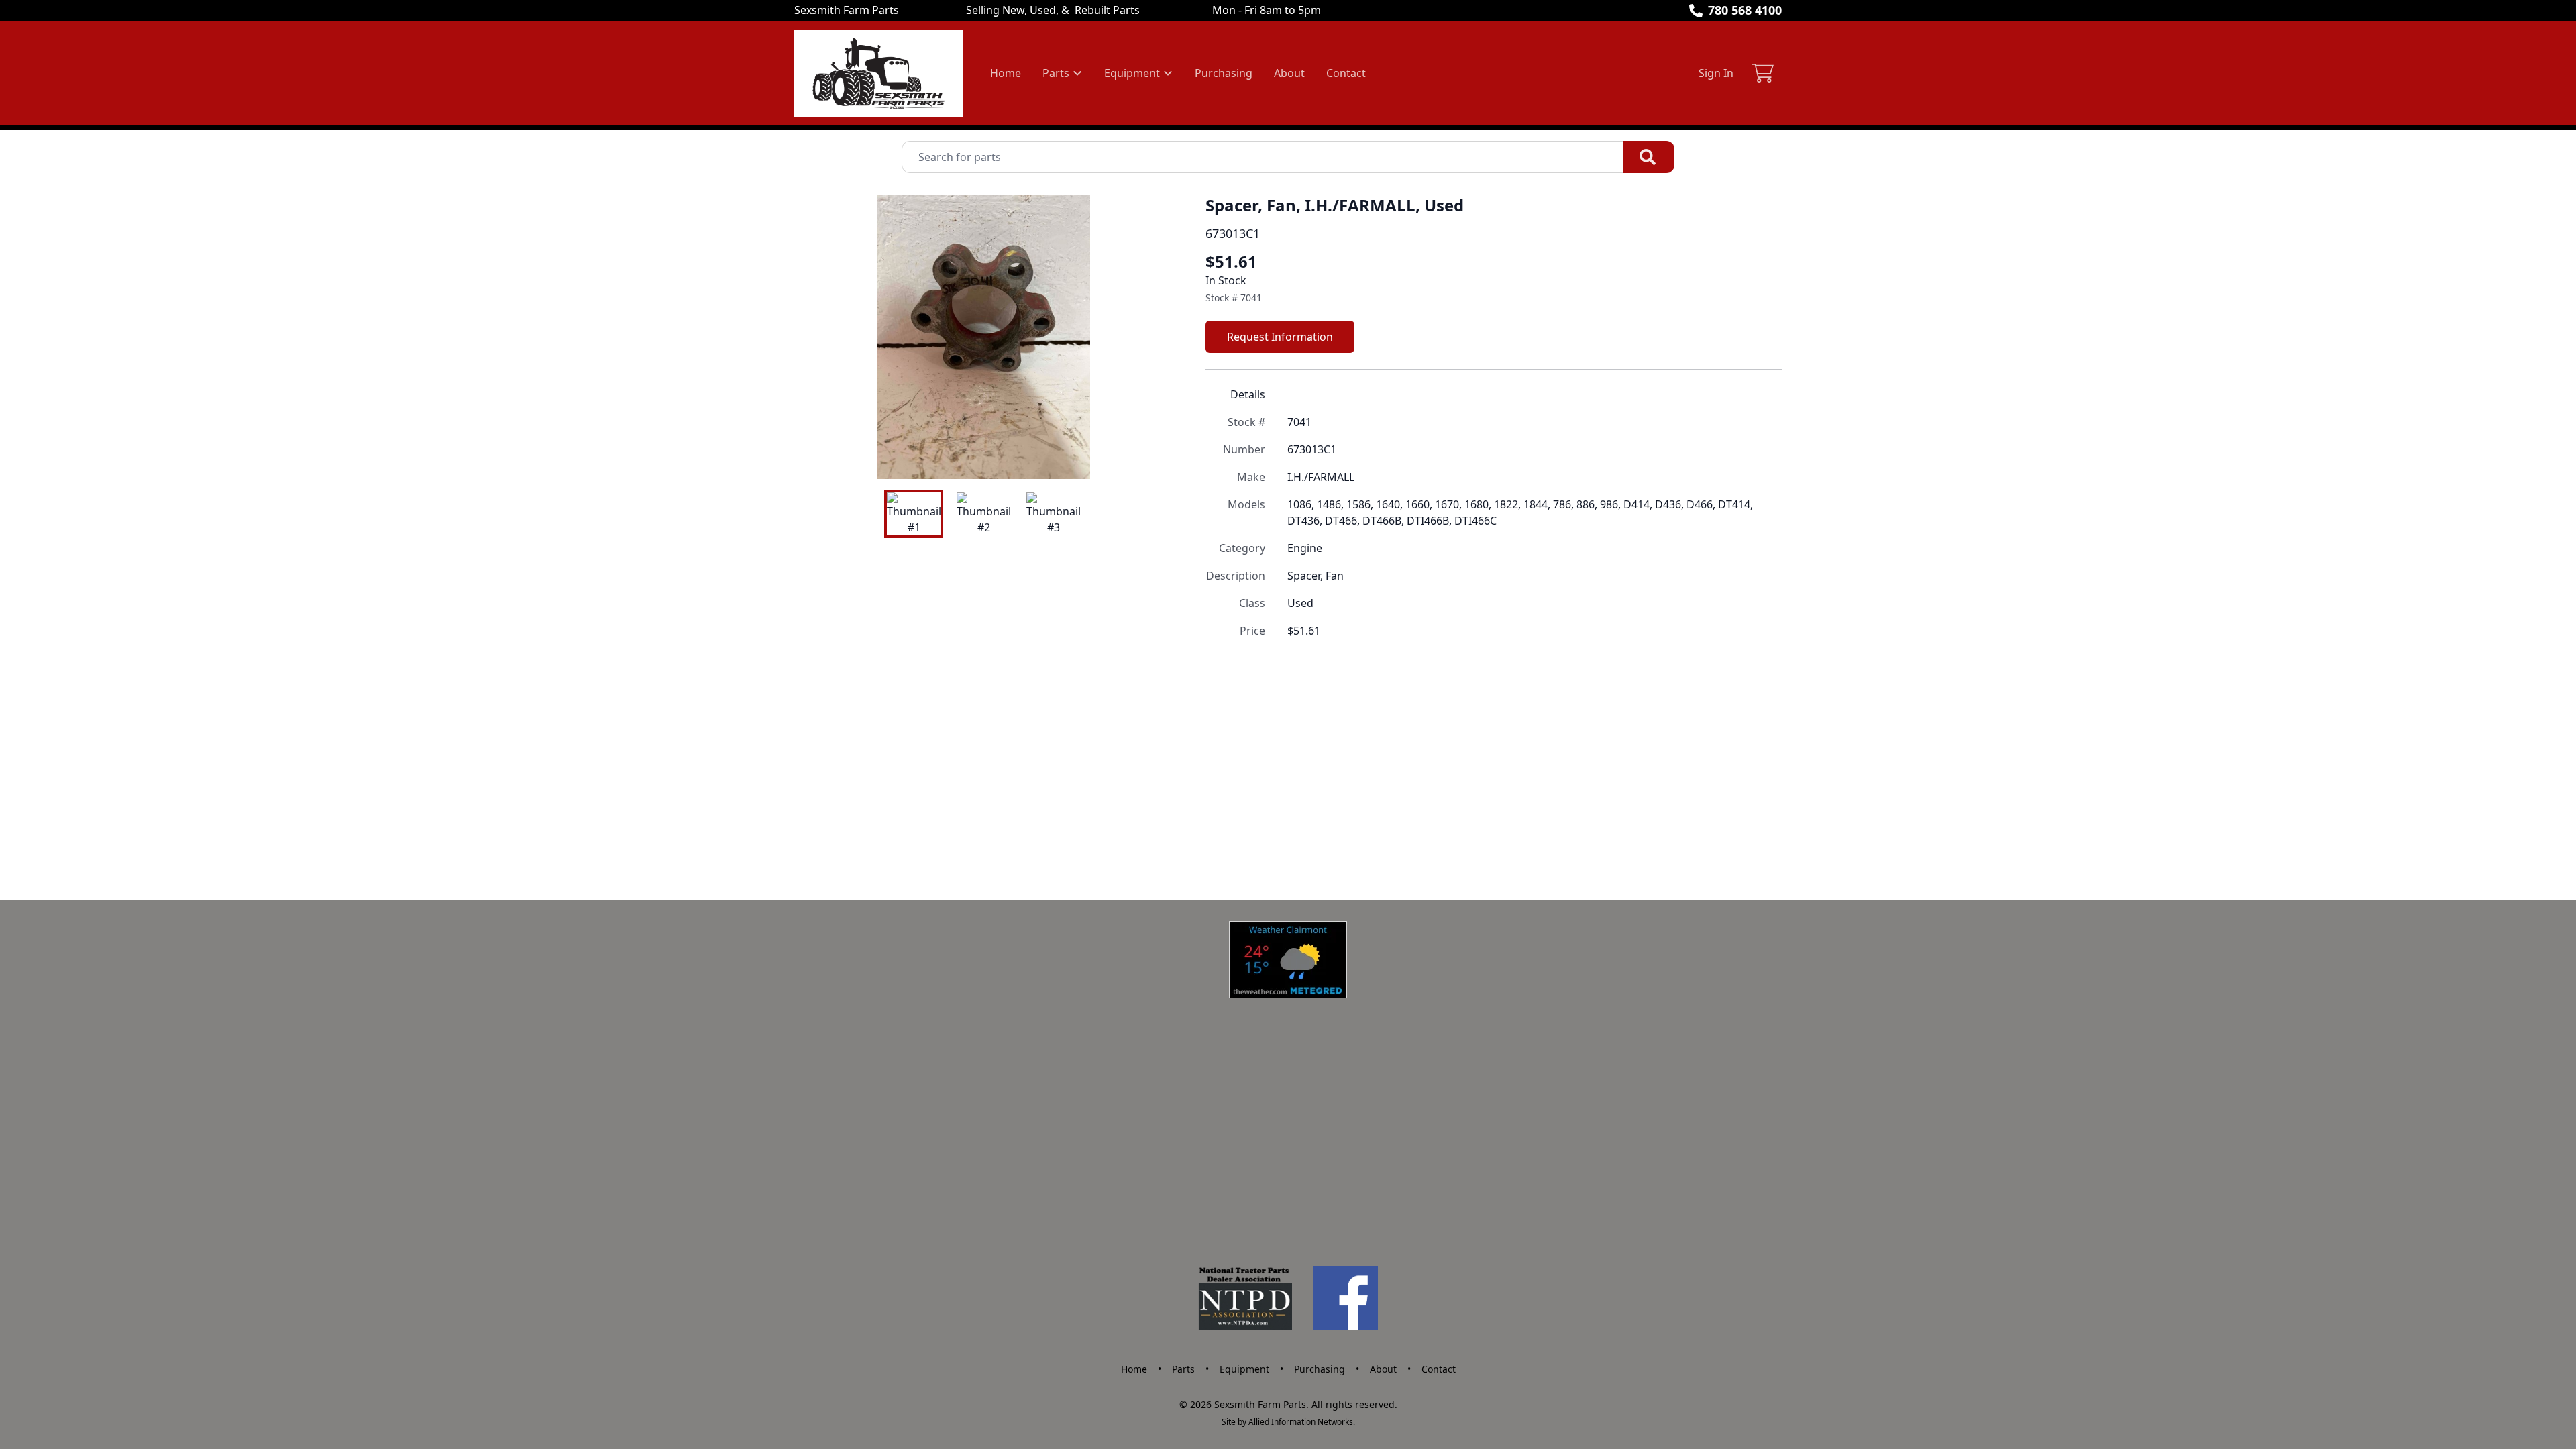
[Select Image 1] (914, 514)
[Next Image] (1152, 337)
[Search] (1649, 157)
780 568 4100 (1745, 10)
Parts (1183, 1369)
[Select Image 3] (1053, 514)
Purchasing (1224, 73)
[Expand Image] (1149, 455)
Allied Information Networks (1301, 1422)
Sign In (1716, 73)
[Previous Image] (816, 337)
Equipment (1244, 1369)
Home (1006, 73)
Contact (1346, 73)
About (1289, 73)
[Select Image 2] (983, 514)
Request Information (1280, 337)
